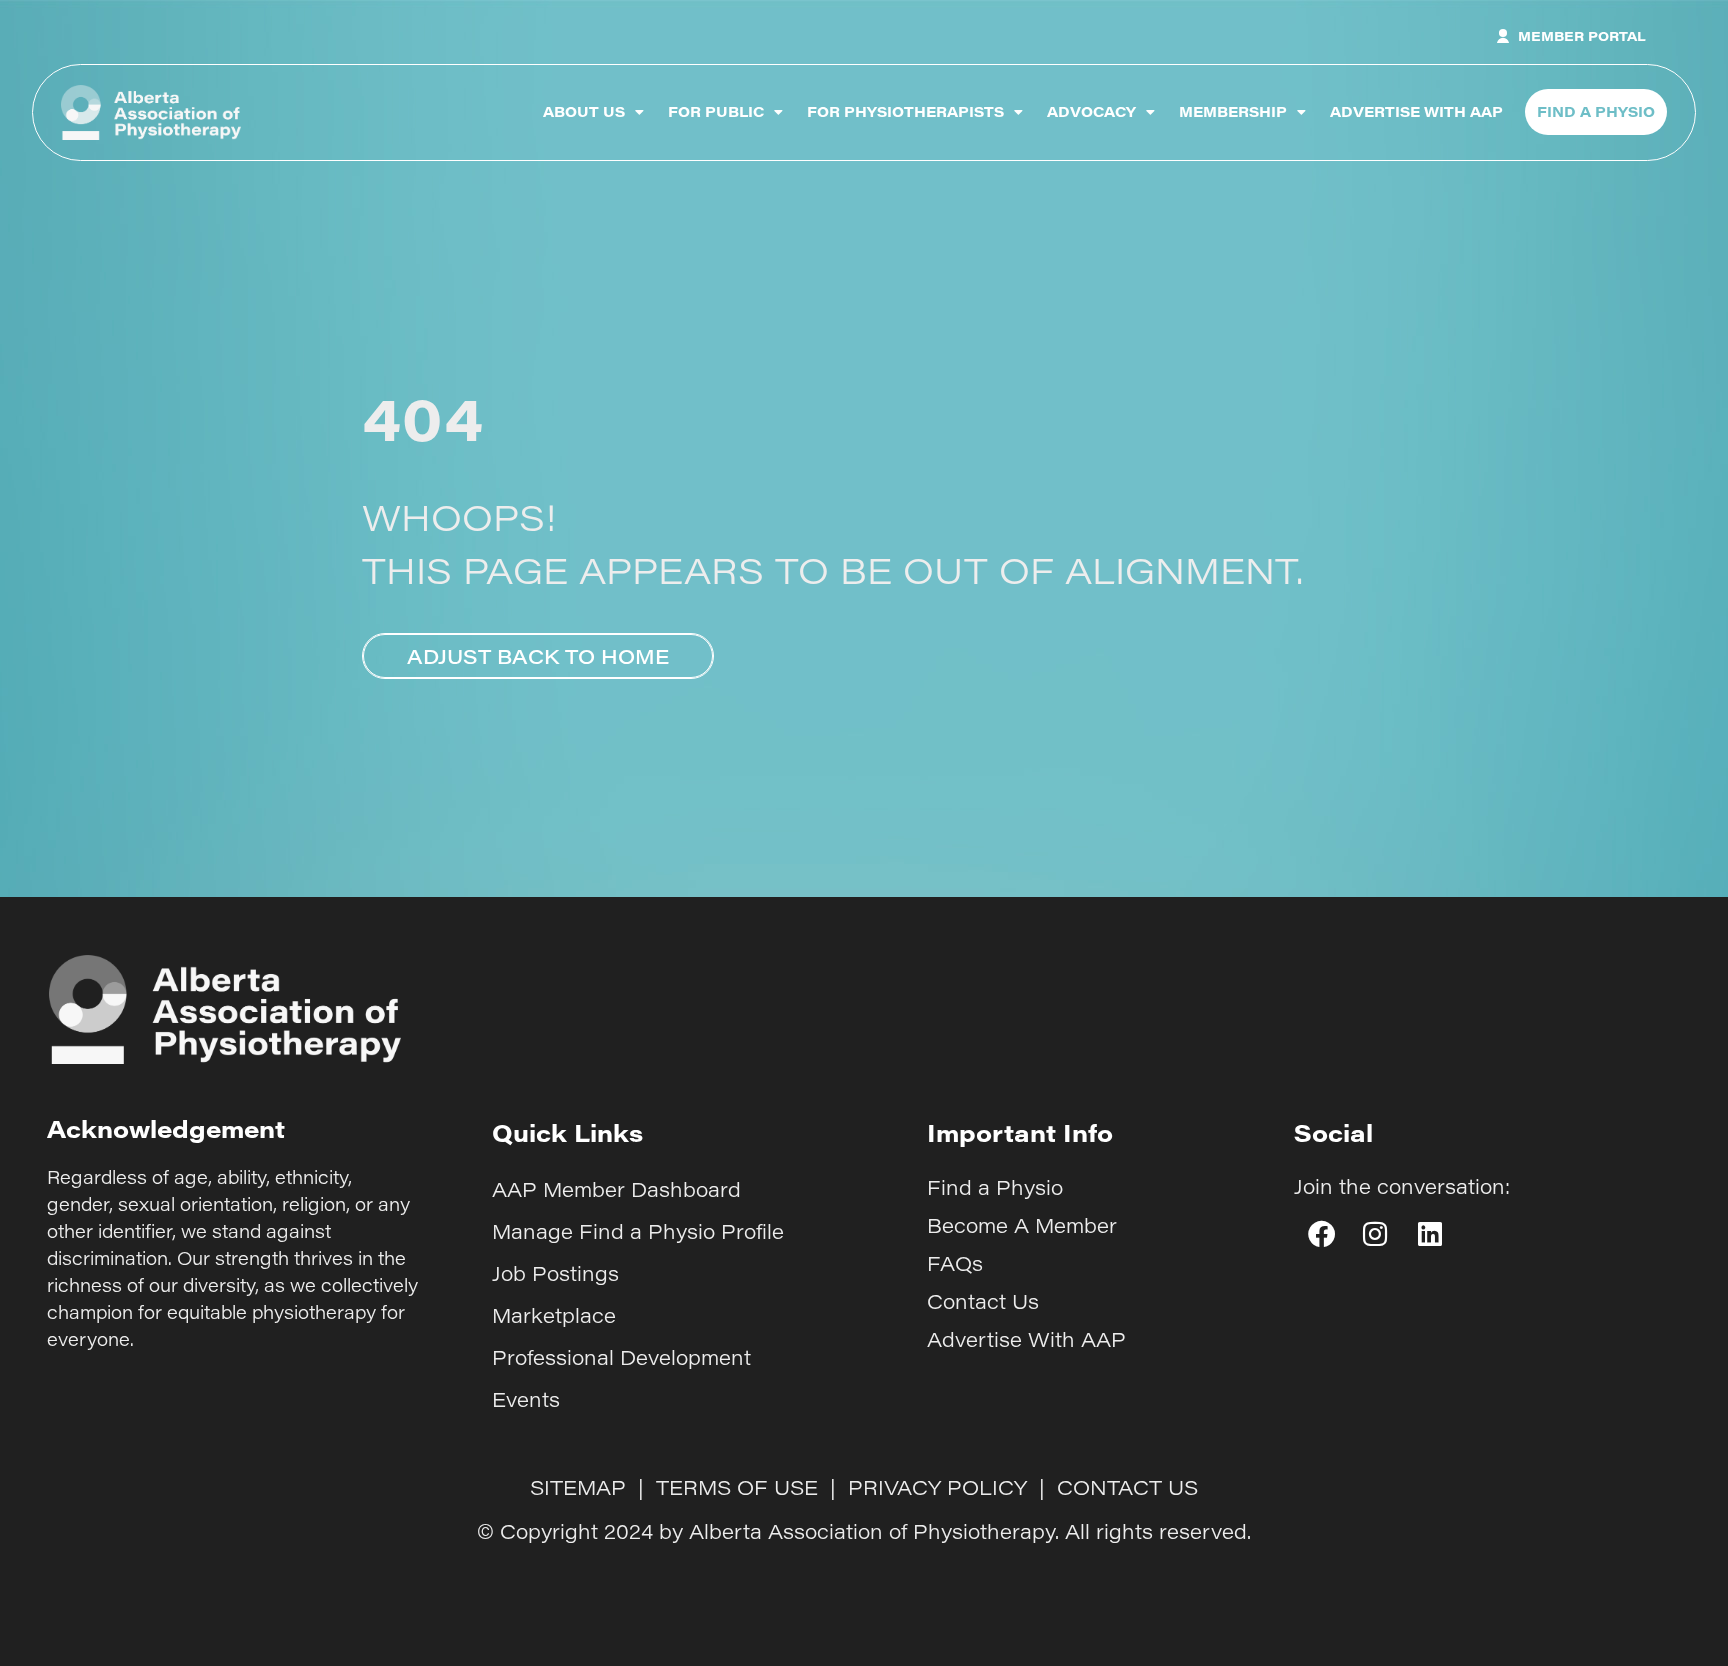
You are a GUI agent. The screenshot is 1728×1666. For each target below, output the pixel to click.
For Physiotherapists (905, 111)
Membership (1233, 111)
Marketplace (554, 1315)
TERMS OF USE (737, 1487)
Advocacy (1091, 111)
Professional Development (621, 1357)
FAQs (955, 1263)
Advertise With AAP (1416, 111)
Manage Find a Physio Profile (638, 1231)
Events (526, 1399)
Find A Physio (1596, 111)
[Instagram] (1375, 1234)
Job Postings (555, 1273)
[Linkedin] (1430, 1234)
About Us (584, 111)
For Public (716, 111)
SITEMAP (578, 1487)
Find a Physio (995, 1187)
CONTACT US (1127, 1487)
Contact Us (983, 1301)
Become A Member (1022, 1225)
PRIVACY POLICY (937, 1487)
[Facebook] (1321, 1234)
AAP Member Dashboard (616, 1189)
